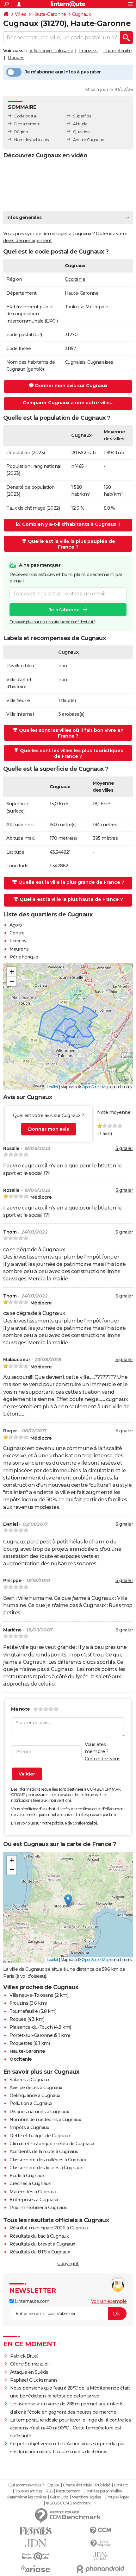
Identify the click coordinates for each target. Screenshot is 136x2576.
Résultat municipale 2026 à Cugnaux (49, 2228)
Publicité (103, 2485)
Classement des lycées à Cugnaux (46, 2168)
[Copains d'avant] (36, 2556)
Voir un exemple (109, 2301)
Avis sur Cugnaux (88, 140)
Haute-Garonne (49, 14)
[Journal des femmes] (36, 2531)
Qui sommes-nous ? (26, 2485)
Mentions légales (86, 2497)
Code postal (25, 116)
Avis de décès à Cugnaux (36, 2088)
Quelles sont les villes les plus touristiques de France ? (71, 753)
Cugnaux (82, 14)
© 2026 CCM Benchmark (68, 2503)
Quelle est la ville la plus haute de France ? (71, 899)
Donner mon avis (49, 1129)
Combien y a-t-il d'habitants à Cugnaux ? (71, 524)
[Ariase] (36, 2569)
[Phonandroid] (100, 2569)
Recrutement (68, 2491)
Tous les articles (28, 2491)
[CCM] (100, 2531)
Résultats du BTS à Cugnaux (40, 2252)
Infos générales (24, 217)
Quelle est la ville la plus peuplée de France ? (71, 544)
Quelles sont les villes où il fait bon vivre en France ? (71, 733)
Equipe (53, 2485)
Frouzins (88, 51)
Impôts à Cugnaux (29, 2127)
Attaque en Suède (29, 2372)
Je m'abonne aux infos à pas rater (63, 72)
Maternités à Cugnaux (33, 2192)
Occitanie (75, 279)
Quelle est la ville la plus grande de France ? (71, 882)
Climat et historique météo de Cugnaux (52, 2144)
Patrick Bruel (24, 2356)
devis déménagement (27, 241)
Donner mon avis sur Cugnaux (71, 386)
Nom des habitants (31, 140)
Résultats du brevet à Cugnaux (42, 2244)
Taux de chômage (26, 508)
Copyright (68, 2264)
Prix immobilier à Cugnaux (38, 2208)
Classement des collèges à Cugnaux (48, 2160)
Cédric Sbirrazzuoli (30, 2364)
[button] (12, 972)
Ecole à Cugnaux (27, 2176)
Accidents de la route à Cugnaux (44, 2152)
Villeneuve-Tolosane (51, 51)
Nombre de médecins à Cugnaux (45, 2120)
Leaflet (53, 1087)
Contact (121, 2485)
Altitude (80, 124)
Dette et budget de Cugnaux (40, 2136)
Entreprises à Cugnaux (34, 2200)
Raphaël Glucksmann (34, 2380)
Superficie (82, 116)
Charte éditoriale (77, 2485)
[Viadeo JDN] (100, 2556)
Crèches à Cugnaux (30, 2183)
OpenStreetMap (96, 1087)
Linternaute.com (31, 2301)
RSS (49, 2491)
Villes (21, 14)
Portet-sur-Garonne (31, 2035)
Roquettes (21, 2043)
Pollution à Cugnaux (31, 2103)
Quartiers (82, 132)
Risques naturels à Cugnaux (39, 2112)
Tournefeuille (118, 51)
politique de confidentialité (74, 1823)
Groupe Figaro (117, 2497)
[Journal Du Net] (36, 2543)
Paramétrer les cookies (27, 2497)
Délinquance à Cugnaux (35, 2095)
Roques (16, 58)
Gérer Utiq (59, 2497)
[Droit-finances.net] (100, 2544)
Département (27, 124)
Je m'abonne (64, 610)
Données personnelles (102, 2491)
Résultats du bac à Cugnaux (39, 2236)
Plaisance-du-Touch (31, 2027)
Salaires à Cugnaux (29, 2080)
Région (21, 132)
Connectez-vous (102, 1759)
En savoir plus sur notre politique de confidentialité (53, 622)
